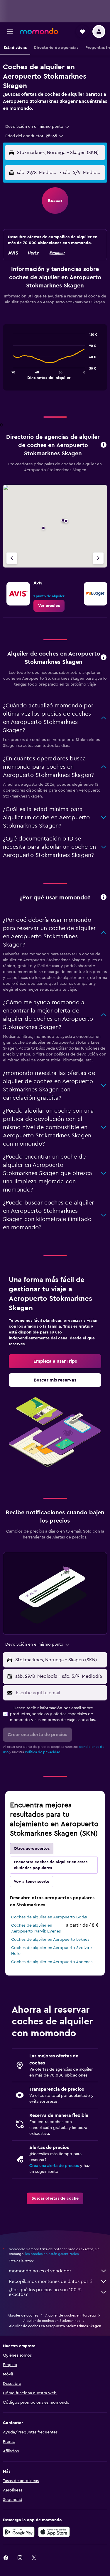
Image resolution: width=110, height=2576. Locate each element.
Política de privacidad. (43, 1752)
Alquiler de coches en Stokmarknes (52, 2321)
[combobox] (38, 127)
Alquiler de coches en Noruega (70, 2315)
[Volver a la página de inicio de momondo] (39, 31)
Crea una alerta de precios (54, 2166)
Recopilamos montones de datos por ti (51, 2281)
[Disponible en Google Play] (19, 2532)
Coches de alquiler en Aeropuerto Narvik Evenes (36, 1928)
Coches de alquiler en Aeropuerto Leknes (50, 1940)
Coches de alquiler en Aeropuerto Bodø (49, 1917)
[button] (10, 32)
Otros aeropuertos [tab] (32, 1849)
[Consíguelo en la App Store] (54, 2532)
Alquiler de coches (23, 2315)
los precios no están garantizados (52, 2254)
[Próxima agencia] (98, 558)
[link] (49, 606)
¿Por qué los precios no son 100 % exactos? (45, 2292)
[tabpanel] (55, 360)
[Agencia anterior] (12, 558)
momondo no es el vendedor (40, 2271)
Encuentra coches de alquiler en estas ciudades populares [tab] (51, 1865)
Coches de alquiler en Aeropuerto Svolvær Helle (52, 1951)
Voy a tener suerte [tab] (32, 1882)
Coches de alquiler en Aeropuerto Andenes (52, 1962)
